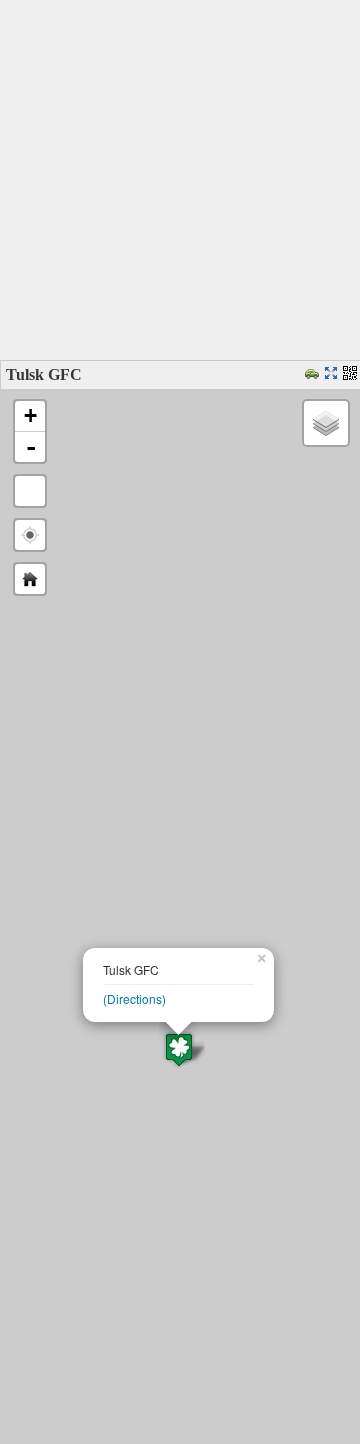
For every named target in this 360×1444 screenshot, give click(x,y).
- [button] (31, 447)
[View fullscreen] (30, 491)
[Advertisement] (180, 180)
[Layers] (326, 423)
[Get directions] (314, 374)
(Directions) (134, 998)
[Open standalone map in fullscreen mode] (333, 374)
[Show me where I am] (30, 535)
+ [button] (30, 415)
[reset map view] (30, 579)
